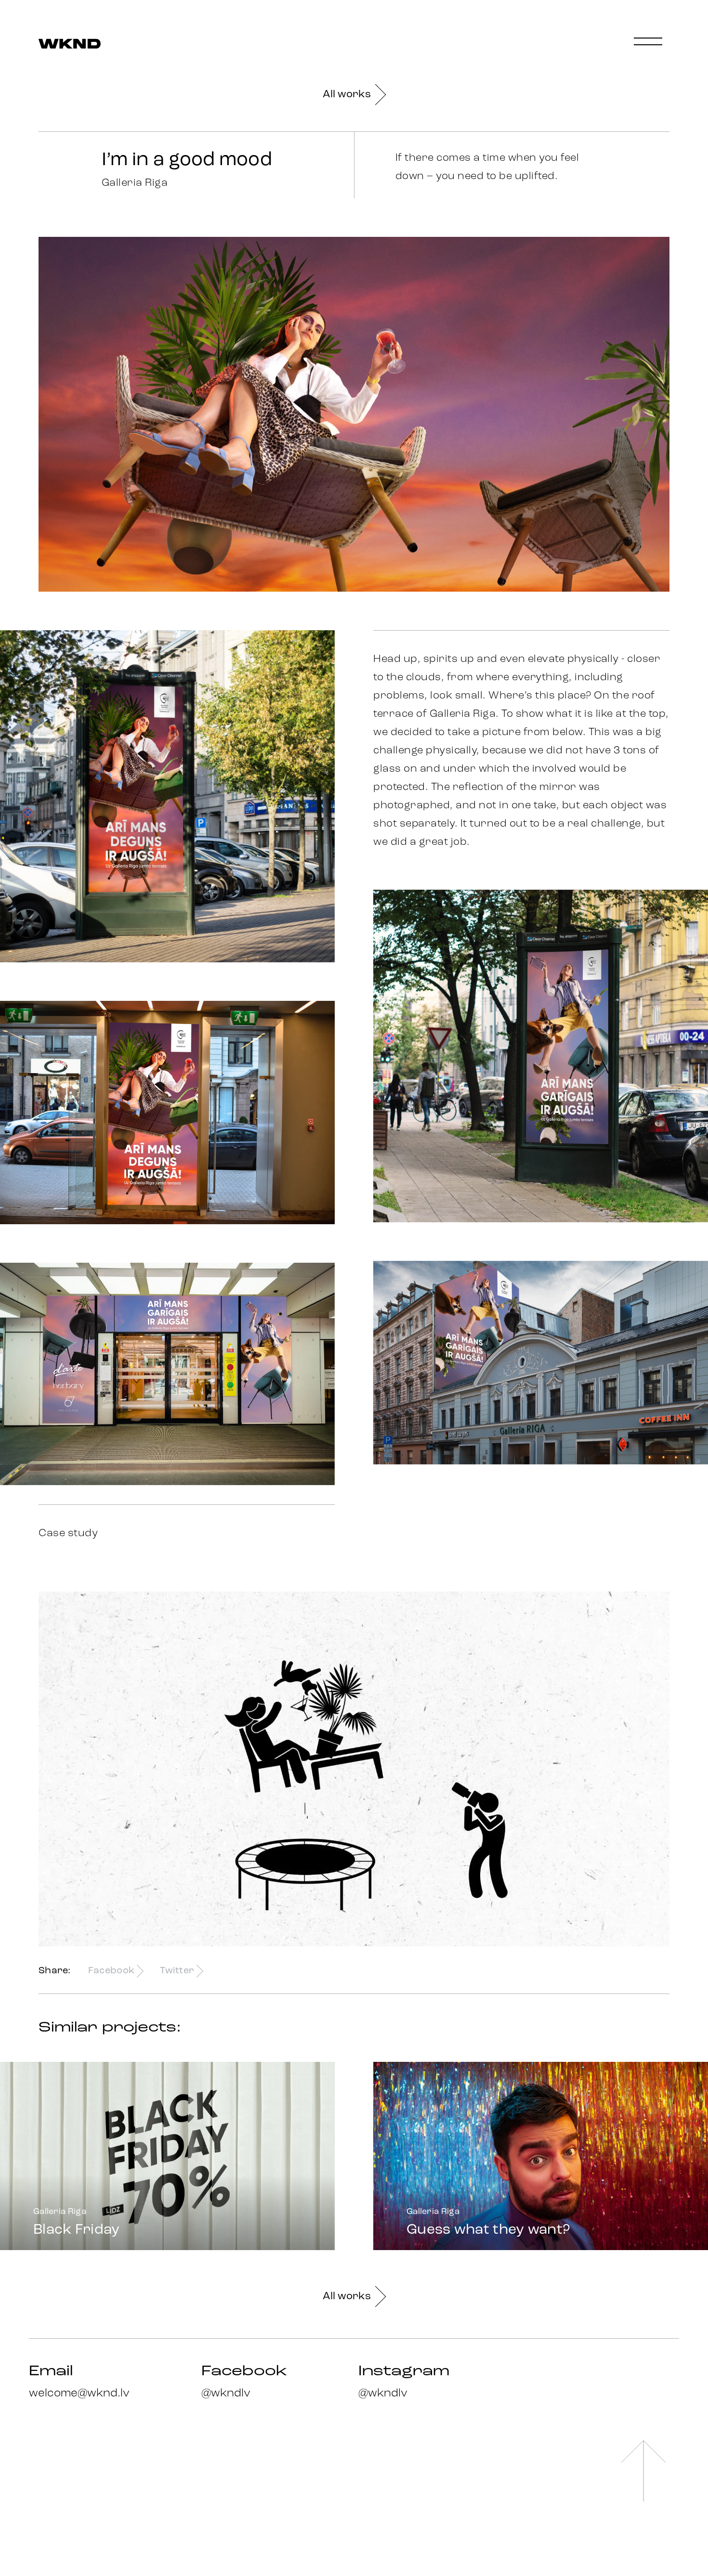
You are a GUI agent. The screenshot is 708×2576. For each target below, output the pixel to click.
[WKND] (70, 45)
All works (347, 95)
